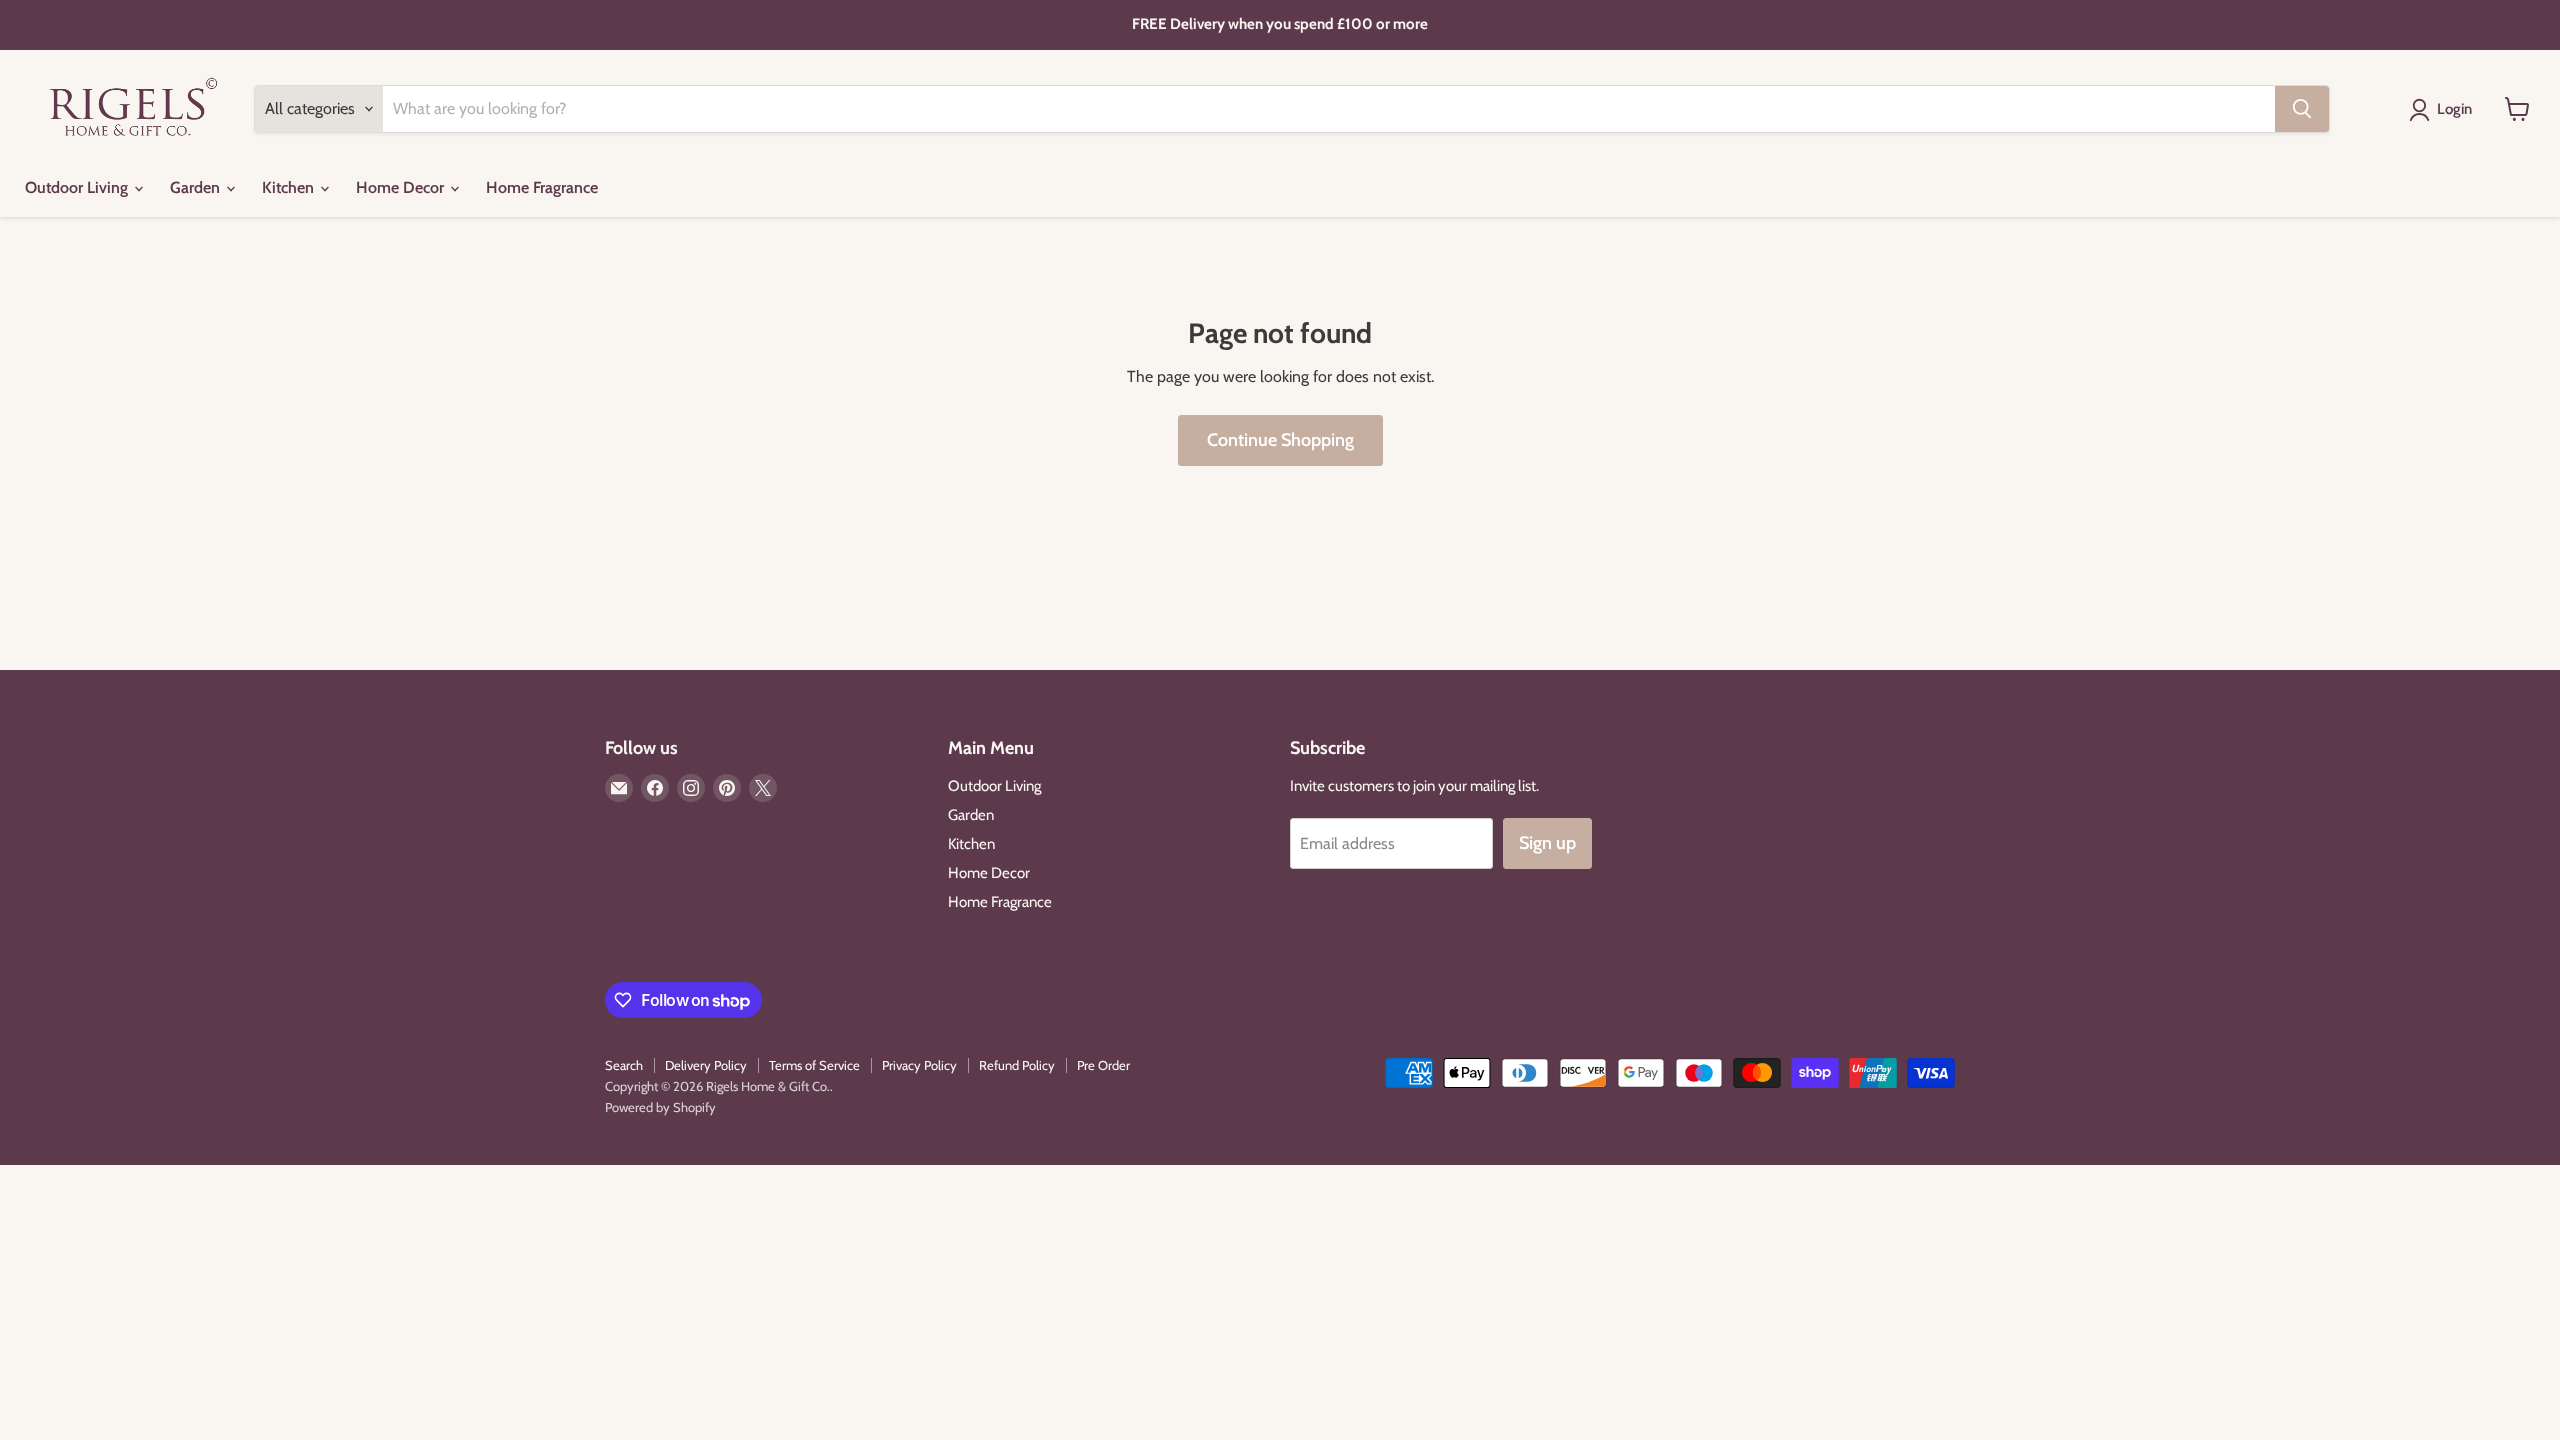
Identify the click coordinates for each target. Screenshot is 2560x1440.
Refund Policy (1017, 1065)
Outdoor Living (78, 187)
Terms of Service (814, 1065)
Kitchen (290, 187)
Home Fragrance (542, 187)
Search (624, 1065)
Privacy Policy (919, 1065)
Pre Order (1103, 1065)
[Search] (2302, 109)
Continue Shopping (1280, 440)
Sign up (1547, 843)
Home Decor (402, 187)
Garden (197, 187)
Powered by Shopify (660, 1107)
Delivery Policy (706, 1065)
